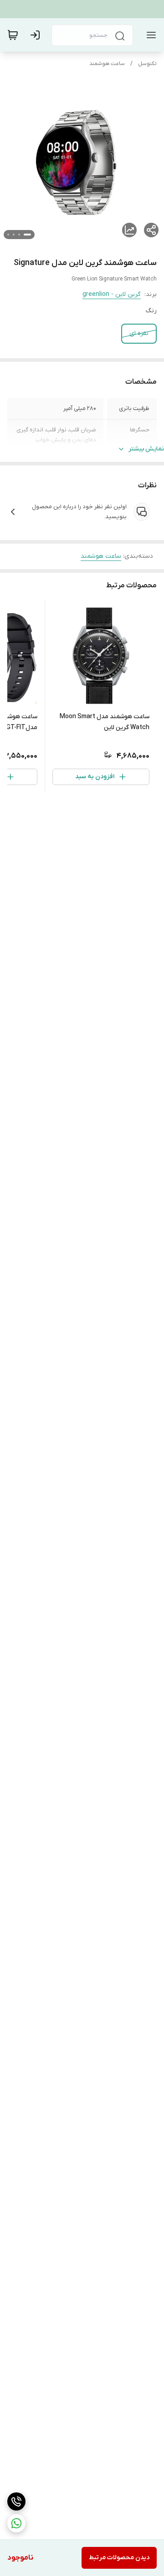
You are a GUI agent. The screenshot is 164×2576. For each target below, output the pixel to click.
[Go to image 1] (27, 235)
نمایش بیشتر (146, 449)
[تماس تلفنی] (16, 2501)
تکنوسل (147, 64)
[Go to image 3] (14, 235)
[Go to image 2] (19, 235)
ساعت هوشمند (107, 64)
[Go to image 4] (8, 235)
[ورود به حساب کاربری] (37, 35)
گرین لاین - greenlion (112, 294)
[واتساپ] (16, 2523)
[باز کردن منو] (149, 35)
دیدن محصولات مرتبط (119, 2558)
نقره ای (139, 333)
